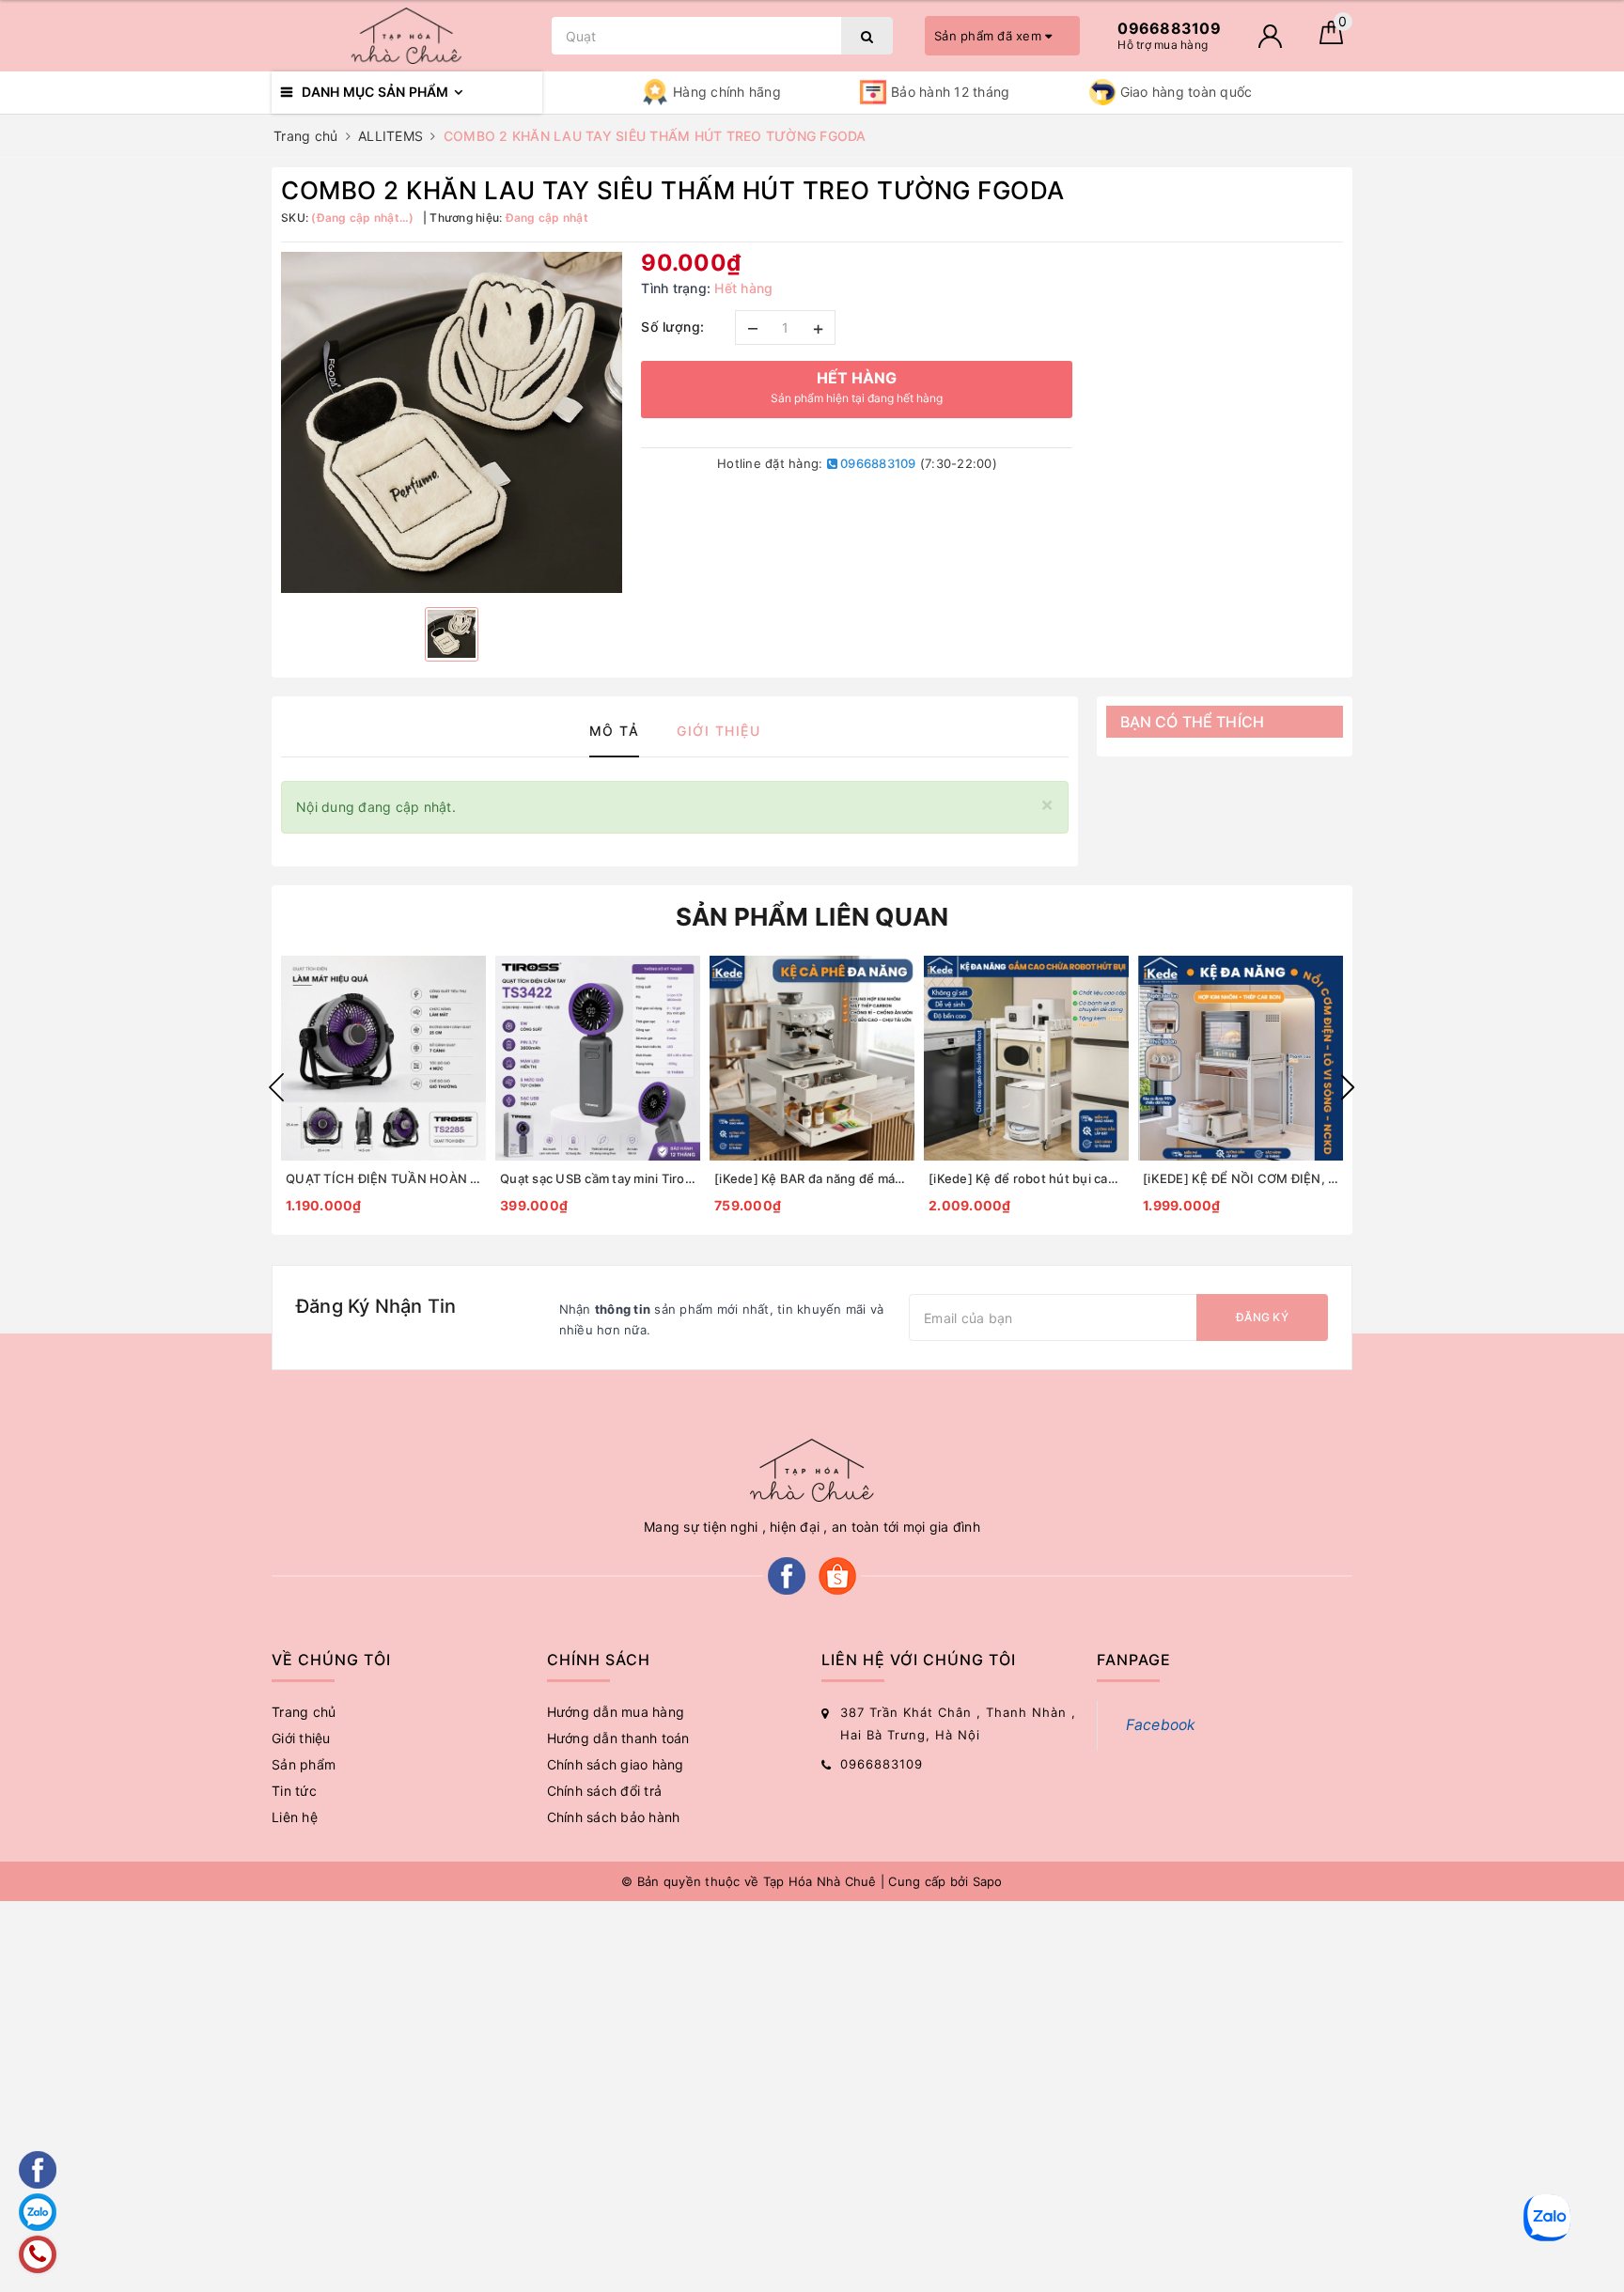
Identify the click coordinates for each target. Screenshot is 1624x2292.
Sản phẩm (304, 1764)
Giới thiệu (301, 1738)
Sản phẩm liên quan (812, 917)
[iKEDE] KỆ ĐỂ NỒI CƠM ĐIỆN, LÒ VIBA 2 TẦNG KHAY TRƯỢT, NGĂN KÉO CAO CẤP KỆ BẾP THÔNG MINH (1241, 1178)
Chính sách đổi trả (605, 1791)
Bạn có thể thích (1193, 722)
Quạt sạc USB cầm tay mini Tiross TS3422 (598, 1178)
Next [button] (1348, 1087)
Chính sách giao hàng (616, 1764)
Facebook (1161, 1725)
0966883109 (877, 463)
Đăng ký (1262, 1317)
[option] (452, 422)
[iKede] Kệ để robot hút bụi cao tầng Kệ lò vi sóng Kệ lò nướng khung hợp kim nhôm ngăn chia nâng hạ (1026, 1178)
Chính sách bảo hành (614, 1817)
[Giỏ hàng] (1331, 39)
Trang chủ (304, 1712)
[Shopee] (837, 1575)
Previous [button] (276, 1087)
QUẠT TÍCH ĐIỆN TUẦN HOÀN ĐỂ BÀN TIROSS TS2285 (383, 1178)
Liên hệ (295, 1817)
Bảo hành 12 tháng (950, 92)
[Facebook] (787, 1575)
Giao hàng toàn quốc (1187, 92)
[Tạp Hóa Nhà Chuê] (407, 36)
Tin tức (294, 1791)
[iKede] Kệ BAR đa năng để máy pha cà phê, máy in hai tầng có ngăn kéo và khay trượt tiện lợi (812, 1178)
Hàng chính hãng (727, 92)
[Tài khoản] (1270, 36)
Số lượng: (673, 327)
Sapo (988, 1881)
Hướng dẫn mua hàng (616, 1712)
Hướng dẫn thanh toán (618, 1738)
